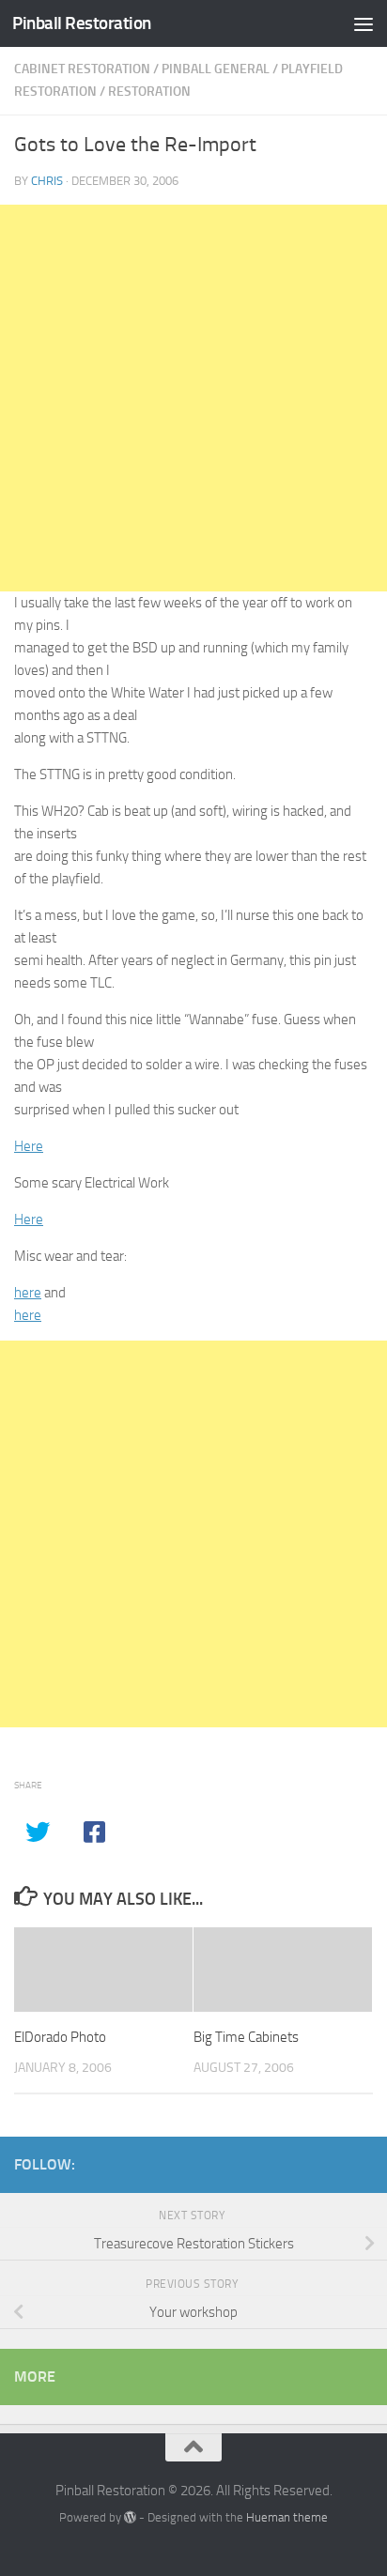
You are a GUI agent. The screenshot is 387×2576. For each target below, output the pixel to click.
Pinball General (216, 69)
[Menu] (364, 23)
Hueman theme (287, 2517)
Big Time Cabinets (246, 2037)
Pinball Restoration (82, 23)
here (28, 1293)
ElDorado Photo (60, 2037)
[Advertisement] (193, 398)
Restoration (149, 92)
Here (29, 1146)
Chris (47, 181)
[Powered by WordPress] (130, 2517)
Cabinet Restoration (82, 69)
